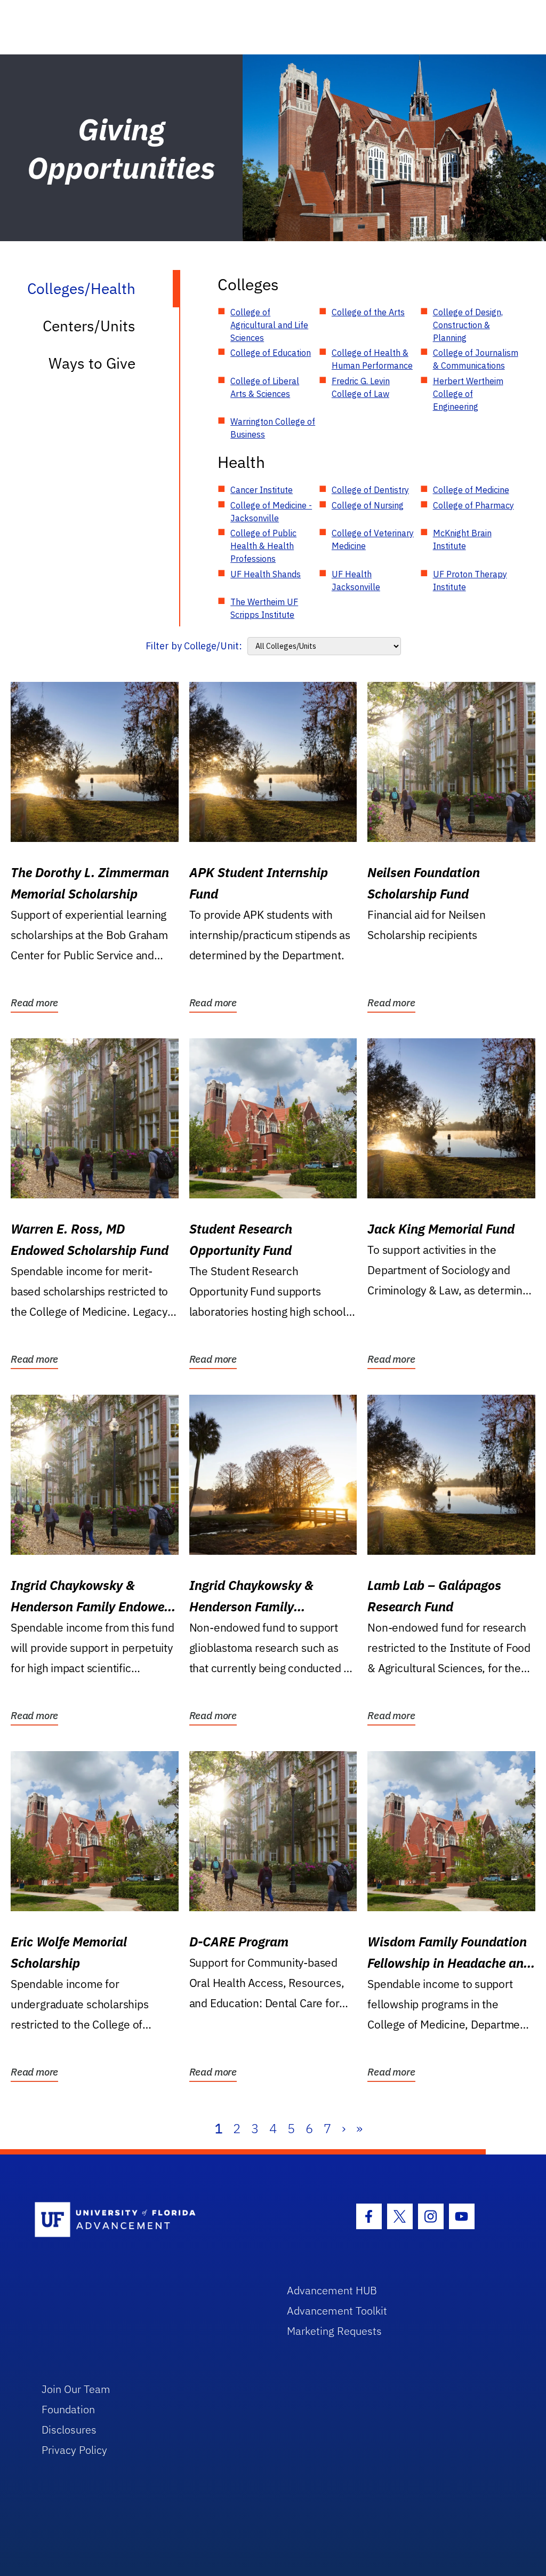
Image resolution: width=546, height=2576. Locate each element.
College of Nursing (368, 505)
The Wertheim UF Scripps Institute (264, 608)
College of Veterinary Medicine (373, 539)
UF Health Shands (266, 574)
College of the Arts (368, 312)
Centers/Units (89, 326)
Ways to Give (92, 363)
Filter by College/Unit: (194, 646)
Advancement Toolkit (337, 2311)
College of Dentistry (370, 490)
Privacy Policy (74, 2450)
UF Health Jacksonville (356, 581)
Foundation (68, 2409)
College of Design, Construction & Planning (468, 325)
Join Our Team (76, 2389)
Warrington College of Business (273, 428)
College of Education (271, 353)
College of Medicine (471, 490)
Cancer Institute (262, 490)
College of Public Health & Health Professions (263, 546)
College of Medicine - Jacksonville (271, 512)
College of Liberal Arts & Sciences (265, 387)
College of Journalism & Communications (476, 359)
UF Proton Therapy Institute (470, 581)
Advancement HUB (332, 2290)
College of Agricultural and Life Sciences (269, 325)
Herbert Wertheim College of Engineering (468, 394)
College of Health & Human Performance (372, 359)
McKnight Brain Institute (462, 539)
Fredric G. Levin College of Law (361, 387)
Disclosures (69, 2430)
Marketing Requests (334, 2331)
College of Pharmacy (473, 505)
